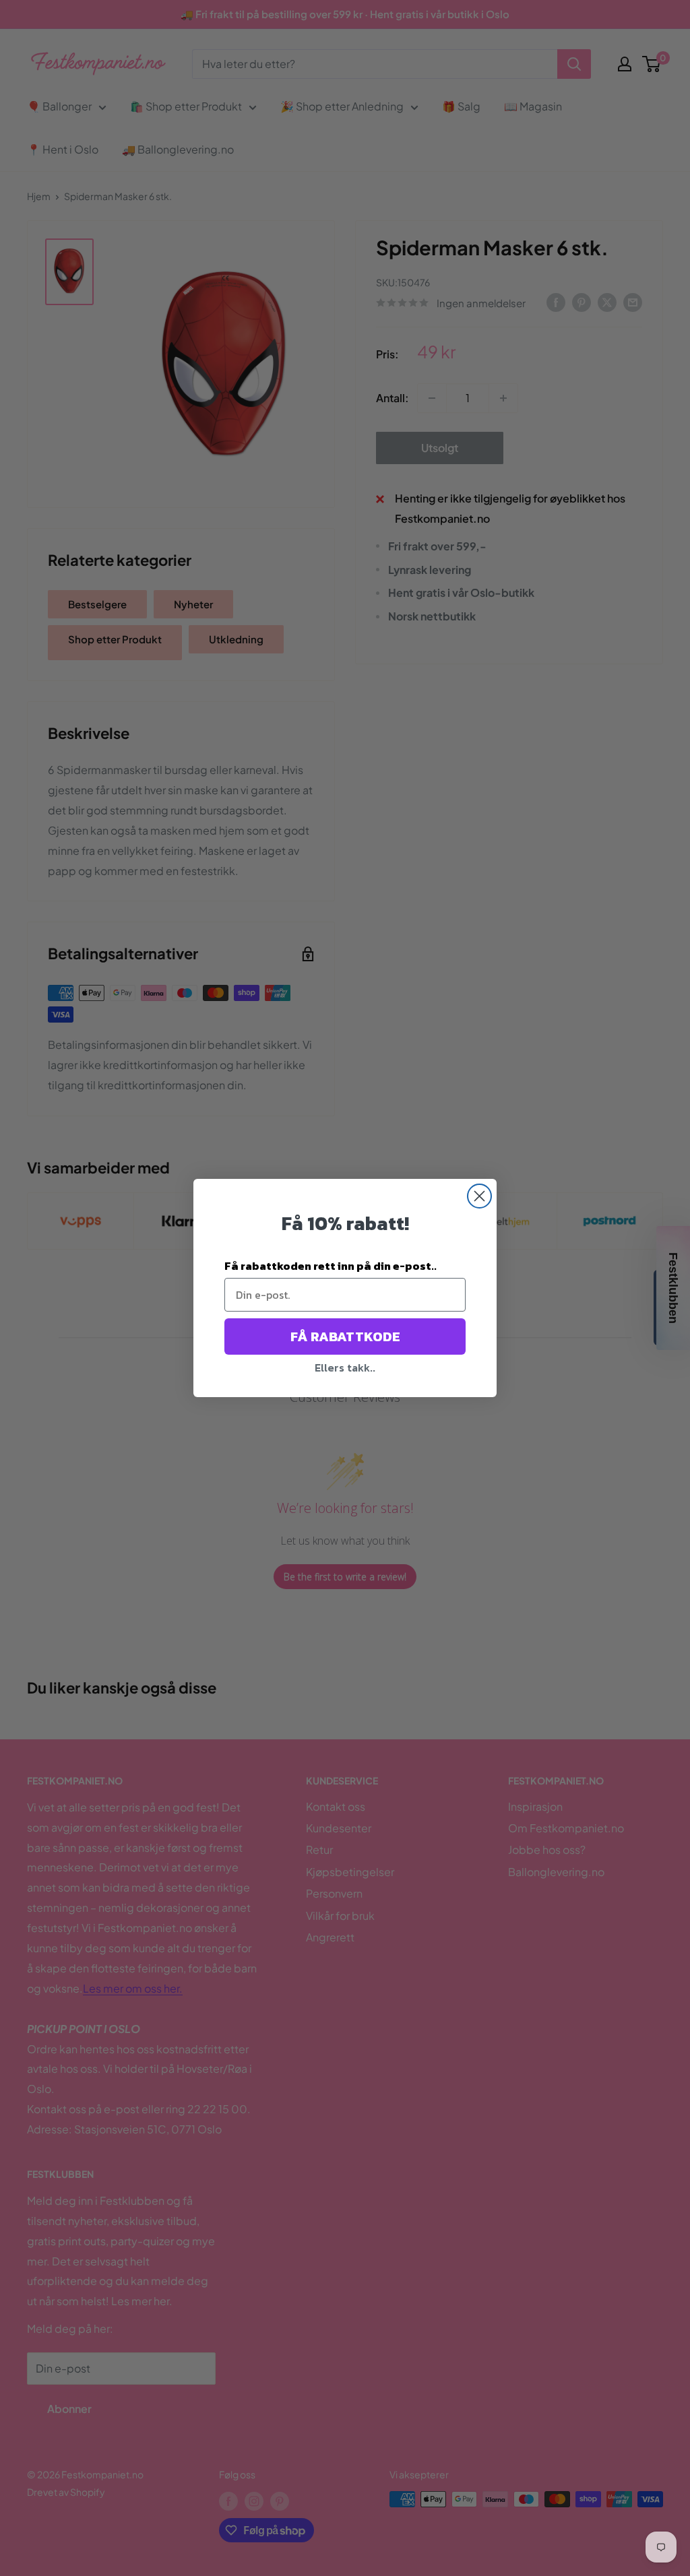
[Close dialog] (479, 1196)
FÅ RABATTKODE (345, 1337)
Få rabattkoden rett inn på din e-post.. (331, 1266)
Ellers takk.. (345, 1367)
